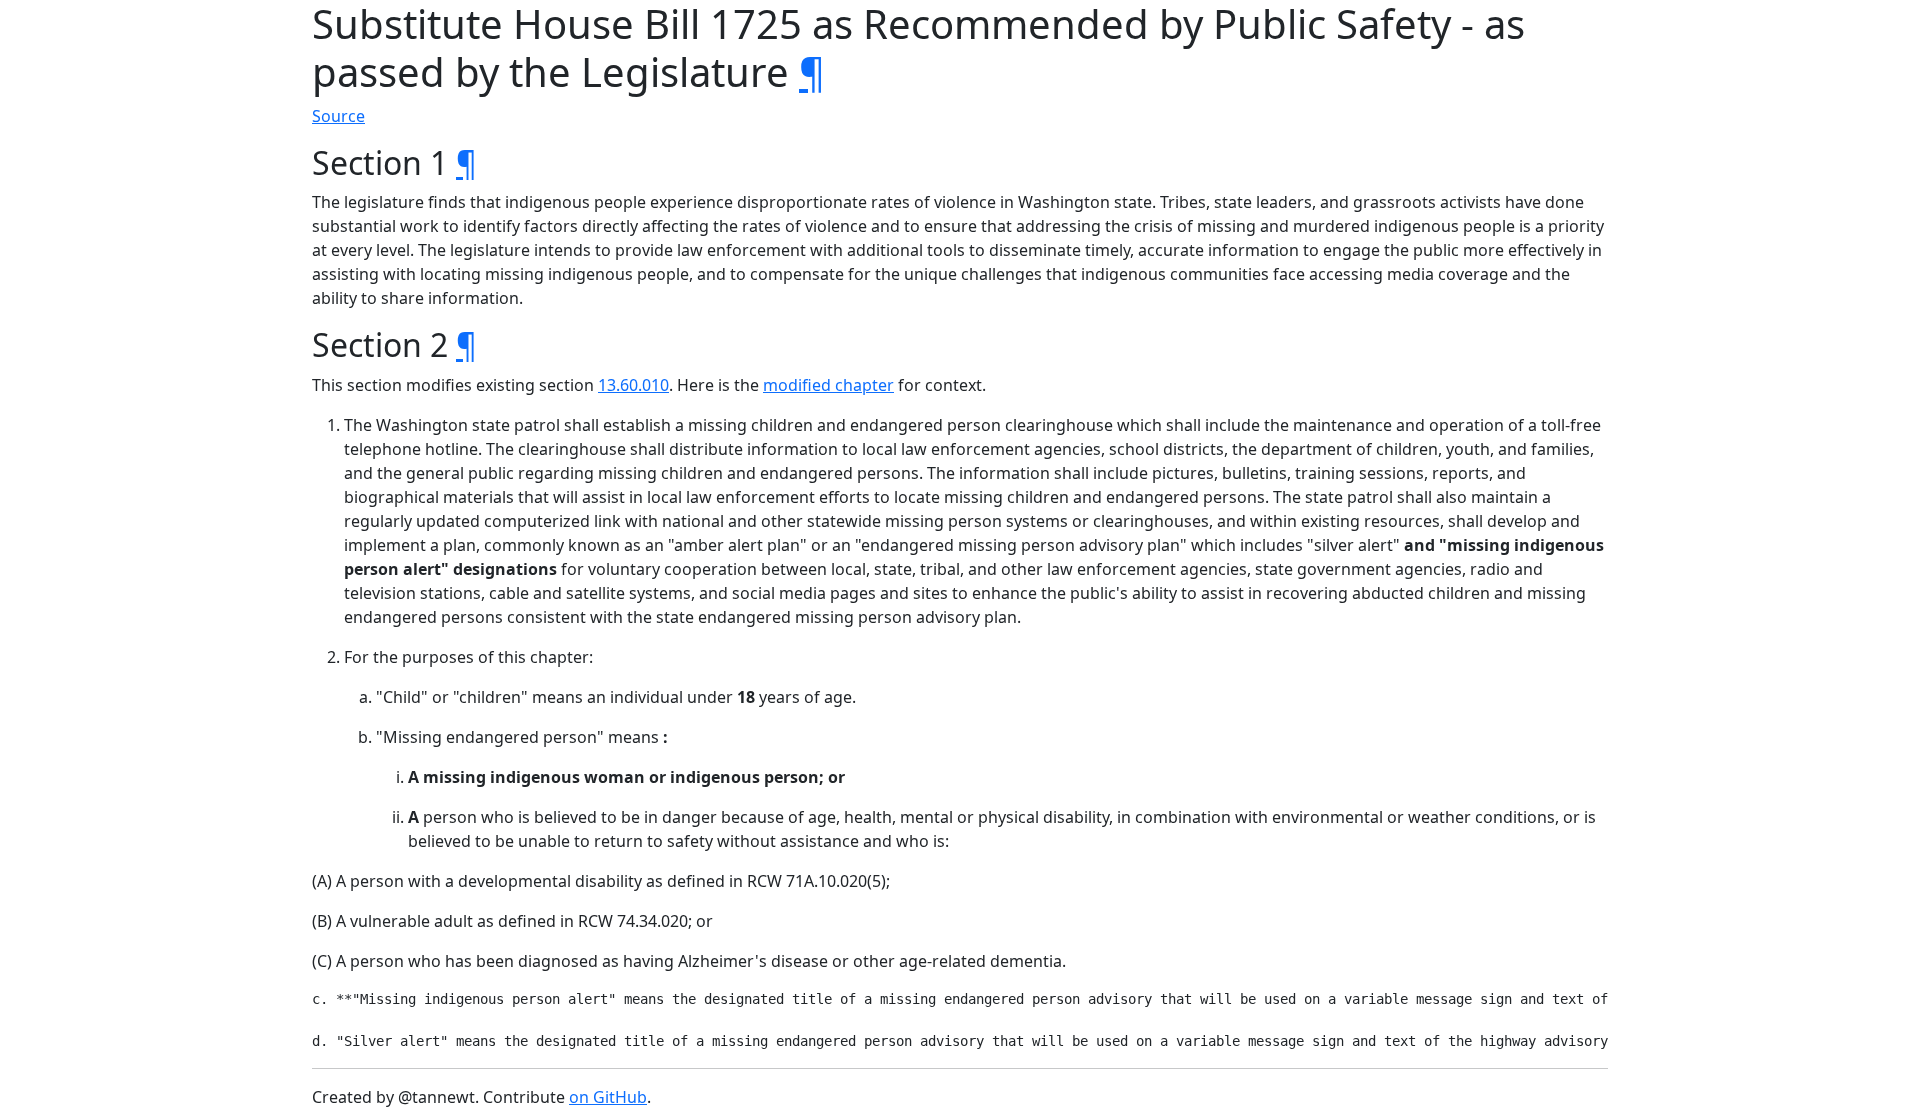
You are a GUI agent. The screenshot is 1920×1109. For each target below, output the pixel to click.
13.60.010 (633, 385)
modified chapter (828, 385)
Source (338, 116)
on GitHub (608, 1097)
